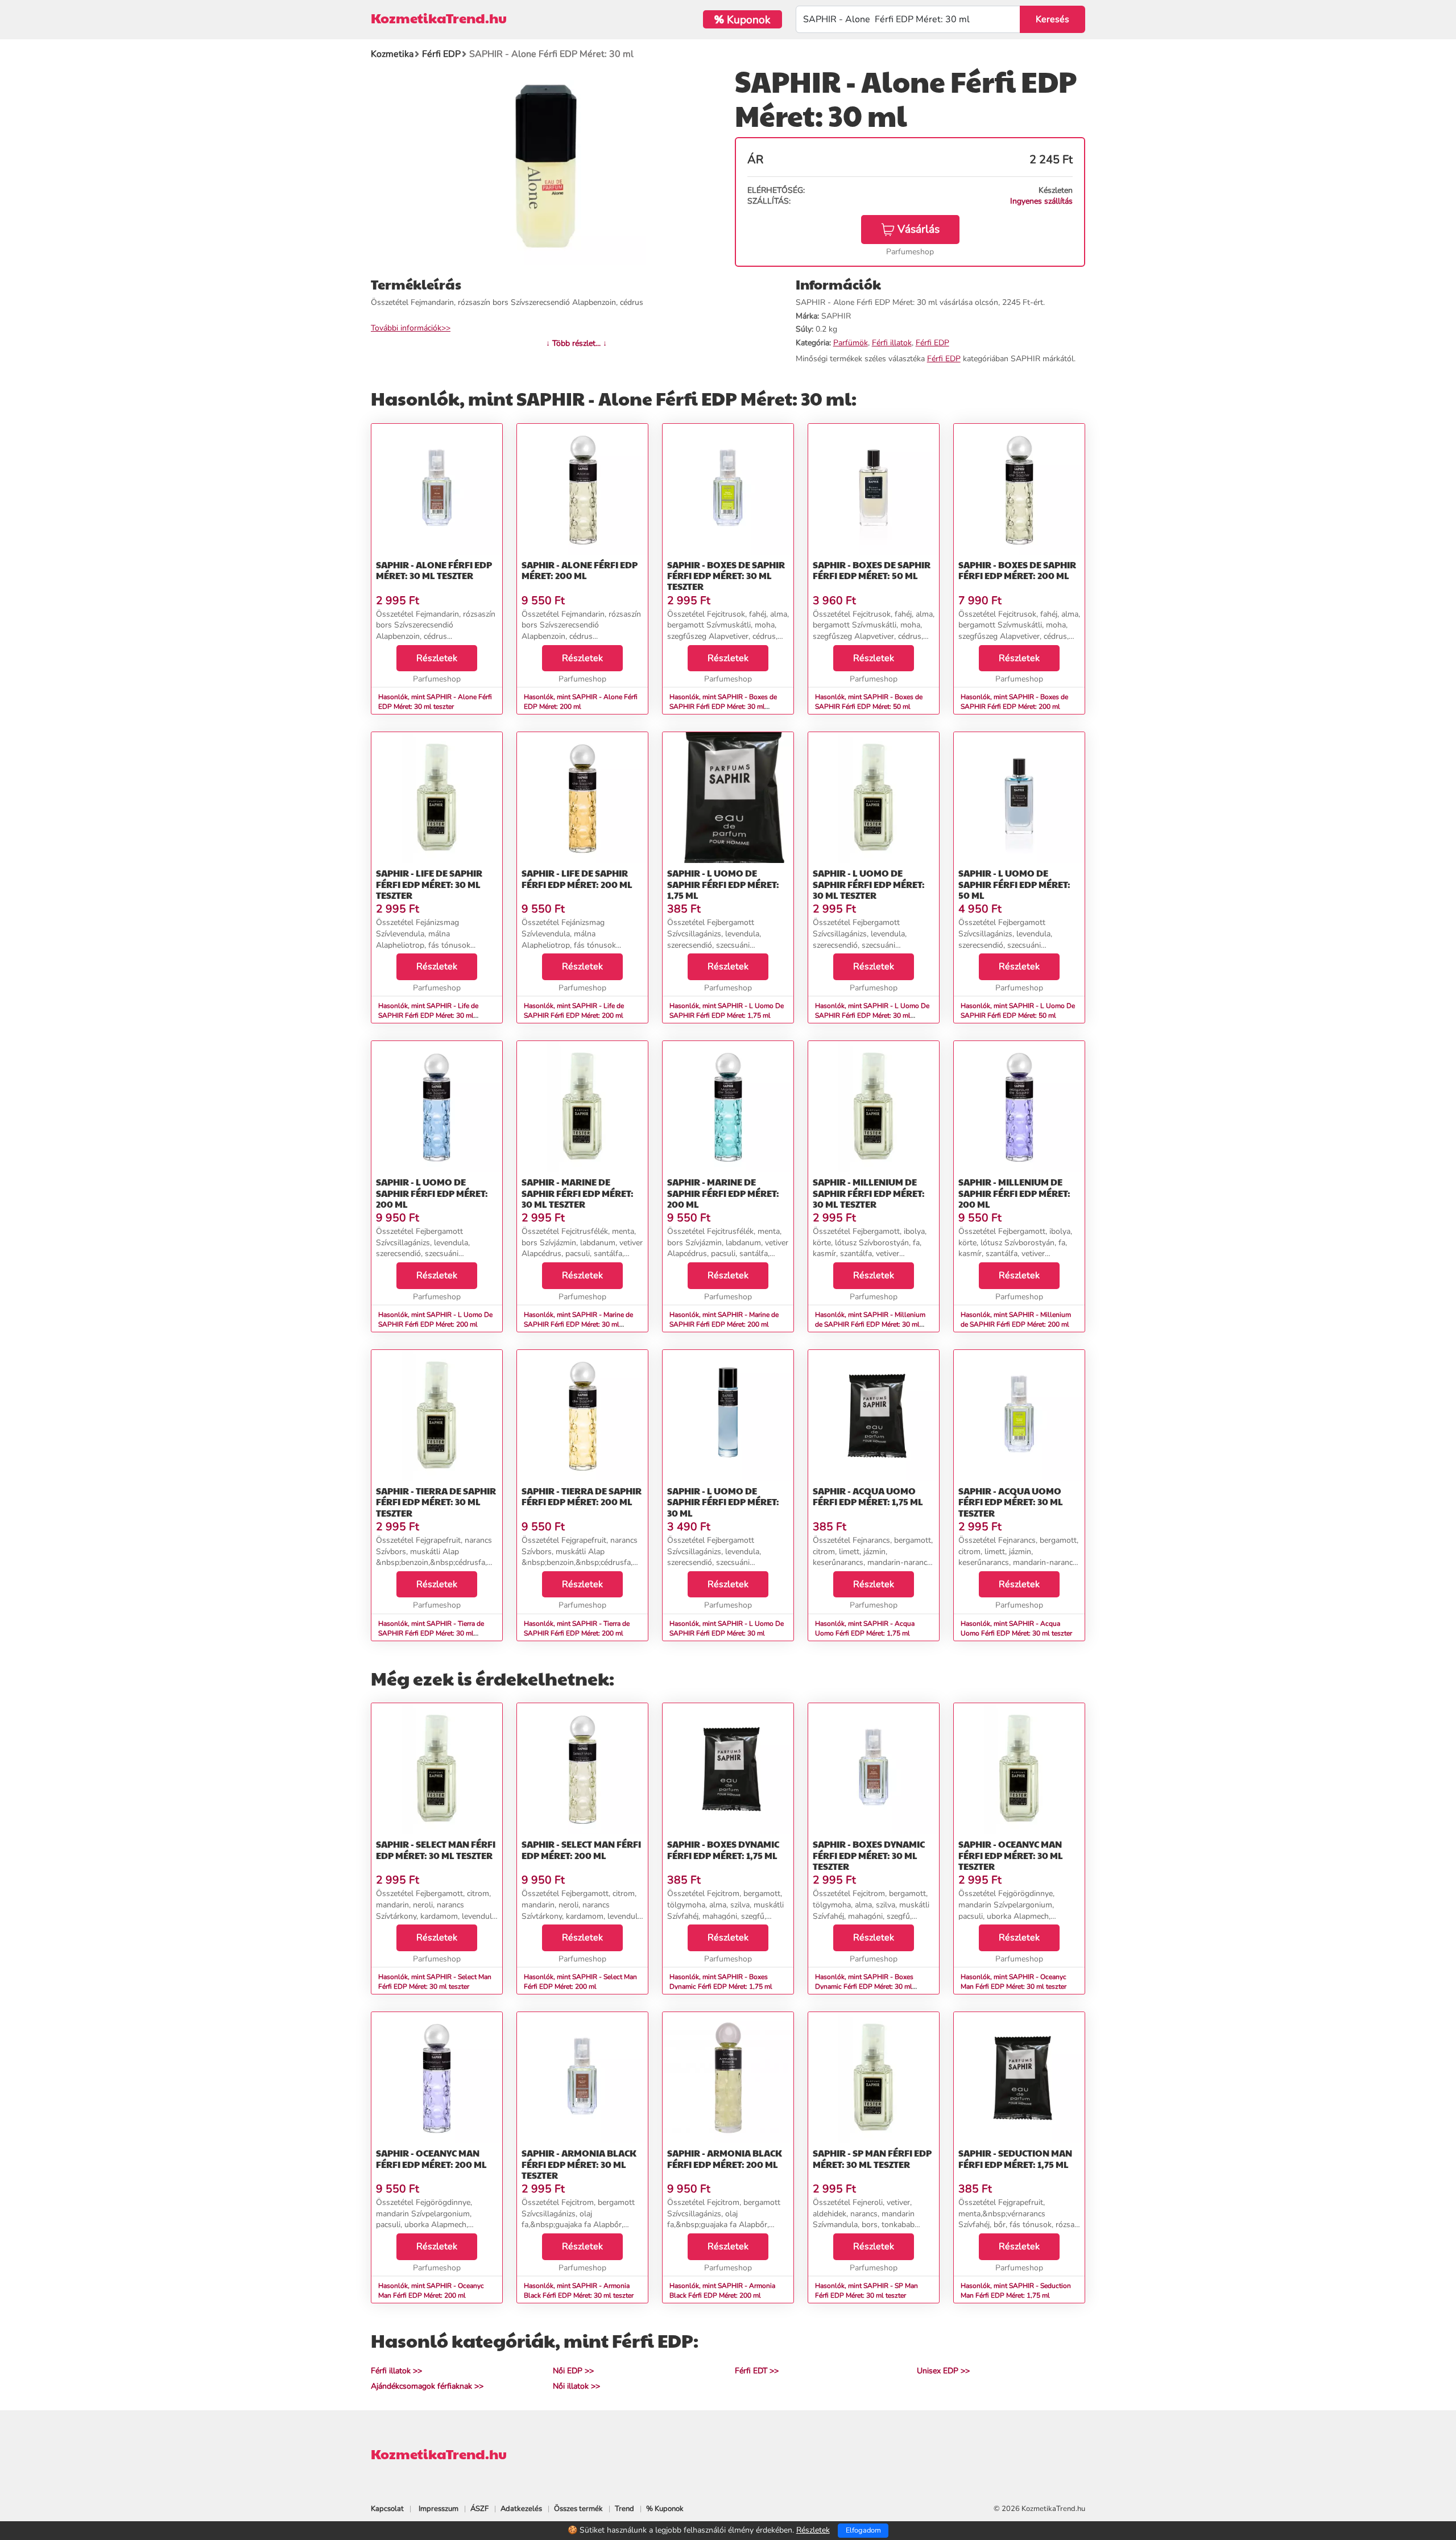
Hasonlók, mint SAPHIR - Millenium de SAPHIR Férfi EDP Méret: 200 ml (1016, 1319)
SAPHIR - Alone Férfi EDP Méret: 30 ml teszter (434, 570)
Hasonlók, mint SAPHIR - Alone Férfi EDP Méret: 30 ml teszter (435, 702)
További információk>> (411, 328)
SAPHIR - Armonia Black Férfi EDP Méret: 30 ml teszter (579, 2164)
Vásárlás (919, 229)
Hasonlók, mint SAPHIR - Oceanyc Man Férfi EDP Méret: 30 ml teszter (1014, 1982)
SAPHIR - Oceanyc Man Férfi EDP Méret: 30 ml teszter (1011, 1855)
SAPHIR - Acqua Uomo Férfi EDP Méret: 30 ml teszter (1011, 1502)
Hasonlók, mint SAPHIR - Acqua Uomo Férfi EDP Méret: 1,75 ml (865, 1628)
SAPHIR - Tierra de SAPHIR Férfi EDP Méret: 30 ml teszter (436, 1502)
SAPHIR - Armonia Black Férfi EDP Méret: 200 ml (725, 2158)
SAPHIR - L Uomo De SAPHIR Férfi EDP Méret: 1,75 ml (723, 884)
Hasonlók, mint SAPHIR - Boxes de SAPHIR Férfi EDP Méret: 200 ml (1014, 702)
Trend (624, 2509)
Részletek (437, 658)
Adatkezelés (521, 2509)
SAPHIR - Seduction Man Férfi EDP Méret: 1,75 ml (1015, 2158)
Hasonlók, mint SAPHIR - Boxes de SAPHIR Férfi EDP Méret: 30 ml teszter (723, 707)
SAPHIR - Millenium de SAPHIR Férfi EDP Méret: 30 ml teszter (869, 1193)
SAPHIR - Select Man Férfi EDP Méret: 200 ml (581, 1849)
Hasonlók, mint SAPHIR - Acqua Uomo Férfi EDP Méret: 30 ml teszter (1016, 1628)
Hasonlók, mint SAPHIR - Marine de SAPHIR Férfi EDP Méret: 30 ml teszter (578, 1324)
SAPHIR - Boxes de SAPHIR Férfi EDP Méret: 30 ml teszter (726, 575)
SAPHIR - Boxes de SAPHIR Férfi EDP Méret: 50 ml (872, 570)
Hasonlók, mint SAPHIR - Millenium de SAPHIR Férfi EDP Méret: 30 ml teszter (870, 1324)
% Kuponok (665, 2509)
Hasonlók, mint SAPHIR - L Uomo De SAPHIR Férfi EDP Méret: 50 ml (1018, 1011)
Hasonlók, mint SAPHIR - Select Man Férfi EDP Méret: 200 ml (580, 1982)
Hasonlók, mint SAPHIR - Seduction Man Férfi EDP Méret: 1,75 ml (1016, 2291)
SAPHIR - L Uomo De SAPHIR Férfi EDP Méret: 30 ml (723, 1502)
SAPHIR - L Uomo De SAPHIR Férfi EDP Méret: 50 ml (1014, 884)
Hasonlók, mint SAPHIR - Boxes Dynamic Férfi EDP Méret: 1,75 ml (721, 1982)
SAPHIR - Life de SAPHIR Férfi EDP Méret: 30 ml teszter (429, 884)
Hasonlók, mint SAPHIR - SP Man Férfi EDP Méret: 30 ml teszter (866, 2291)
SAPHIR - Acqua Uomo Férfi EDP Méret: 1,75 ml (868, 1496)
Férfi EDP (932, 343)
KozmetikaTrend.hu (439, 18)
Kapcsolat (387, 2509)
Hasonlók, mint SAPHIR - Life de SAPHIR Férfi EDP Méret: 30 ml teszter (428, 1015)
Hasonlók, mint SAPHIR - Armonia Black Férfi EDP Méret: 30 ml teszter (579, 2291)
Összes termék (578, 2509)
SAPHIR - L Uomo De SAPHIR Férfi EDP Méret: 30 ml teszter (869, 884)
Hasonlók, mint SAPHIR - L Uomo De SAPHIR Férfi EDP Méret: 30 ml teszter (872, 1015)
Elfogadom (863, 2530)
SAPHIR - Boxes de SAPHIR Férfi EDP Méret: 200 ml (1017, 570)
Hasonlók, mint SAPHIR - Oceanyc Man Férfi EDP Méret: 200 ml (431, 2291)
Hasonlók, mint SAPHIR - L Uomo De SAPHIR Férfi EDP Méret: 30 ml (727, 1628)
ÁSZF (479, 2509)
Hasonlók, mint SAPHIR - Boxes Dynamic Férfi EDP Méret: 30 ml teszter (864, 1986)
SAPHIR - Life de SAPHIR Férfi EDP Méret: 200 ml (577, 878)
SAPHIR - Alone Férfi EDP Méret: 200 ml (580, 570)
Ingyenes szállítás (1041, 201)
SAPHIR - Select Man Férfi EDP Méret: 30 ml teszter (436, 1849)
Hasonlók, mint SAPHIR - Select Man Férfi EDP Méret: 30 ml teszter (435, 1982)
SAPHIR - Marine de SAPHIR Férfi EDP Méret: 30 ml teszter (578, 1193)
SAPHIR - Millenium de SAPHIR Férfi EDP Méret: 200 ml (1014, 1193)
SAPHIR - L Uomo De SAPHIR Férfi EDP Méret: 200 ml (432, 1193)
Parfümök (851, 343)
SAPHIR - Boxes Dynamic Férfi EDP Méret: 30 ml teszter (869, 1855)
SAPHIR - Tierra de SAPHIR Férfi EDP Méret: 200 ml (582, 1496)
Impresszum (439, 2509)
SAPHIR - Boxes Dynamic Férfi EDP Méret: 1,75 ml (723, 1849)
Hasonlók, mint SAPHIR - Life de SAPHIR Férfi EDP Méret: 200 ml (574, 1011)
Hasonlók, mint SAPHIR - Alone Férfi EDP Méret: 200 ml (581, 702)
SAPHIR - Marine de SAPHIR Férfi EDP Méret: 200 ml (723, 1193)
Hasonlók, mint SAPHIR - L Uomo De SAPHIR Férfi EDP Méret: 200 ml (435, 1319)
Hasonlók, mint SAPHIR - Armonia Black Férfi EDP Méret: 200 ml (722, 2291)
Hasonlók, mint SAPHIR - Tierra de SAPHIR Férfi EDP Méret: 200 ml (577, 1628)
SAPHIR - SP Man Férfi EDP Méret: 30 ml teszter (872, 2158)
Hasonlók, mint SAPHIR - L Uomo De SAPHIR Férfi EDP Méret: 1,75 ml (727, 1011)
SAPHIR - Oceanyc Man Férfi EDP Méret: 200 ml (431, 2158)
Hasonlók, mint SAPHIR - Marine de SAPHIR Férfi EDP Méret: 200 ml (724, 1319)
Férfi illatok (892, 343)
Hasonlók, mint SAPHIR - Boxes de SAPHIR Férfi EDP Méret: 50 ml (869, 702)
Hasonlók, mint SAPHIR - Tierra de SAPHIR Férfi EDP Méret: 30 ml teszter (431, 1633)
